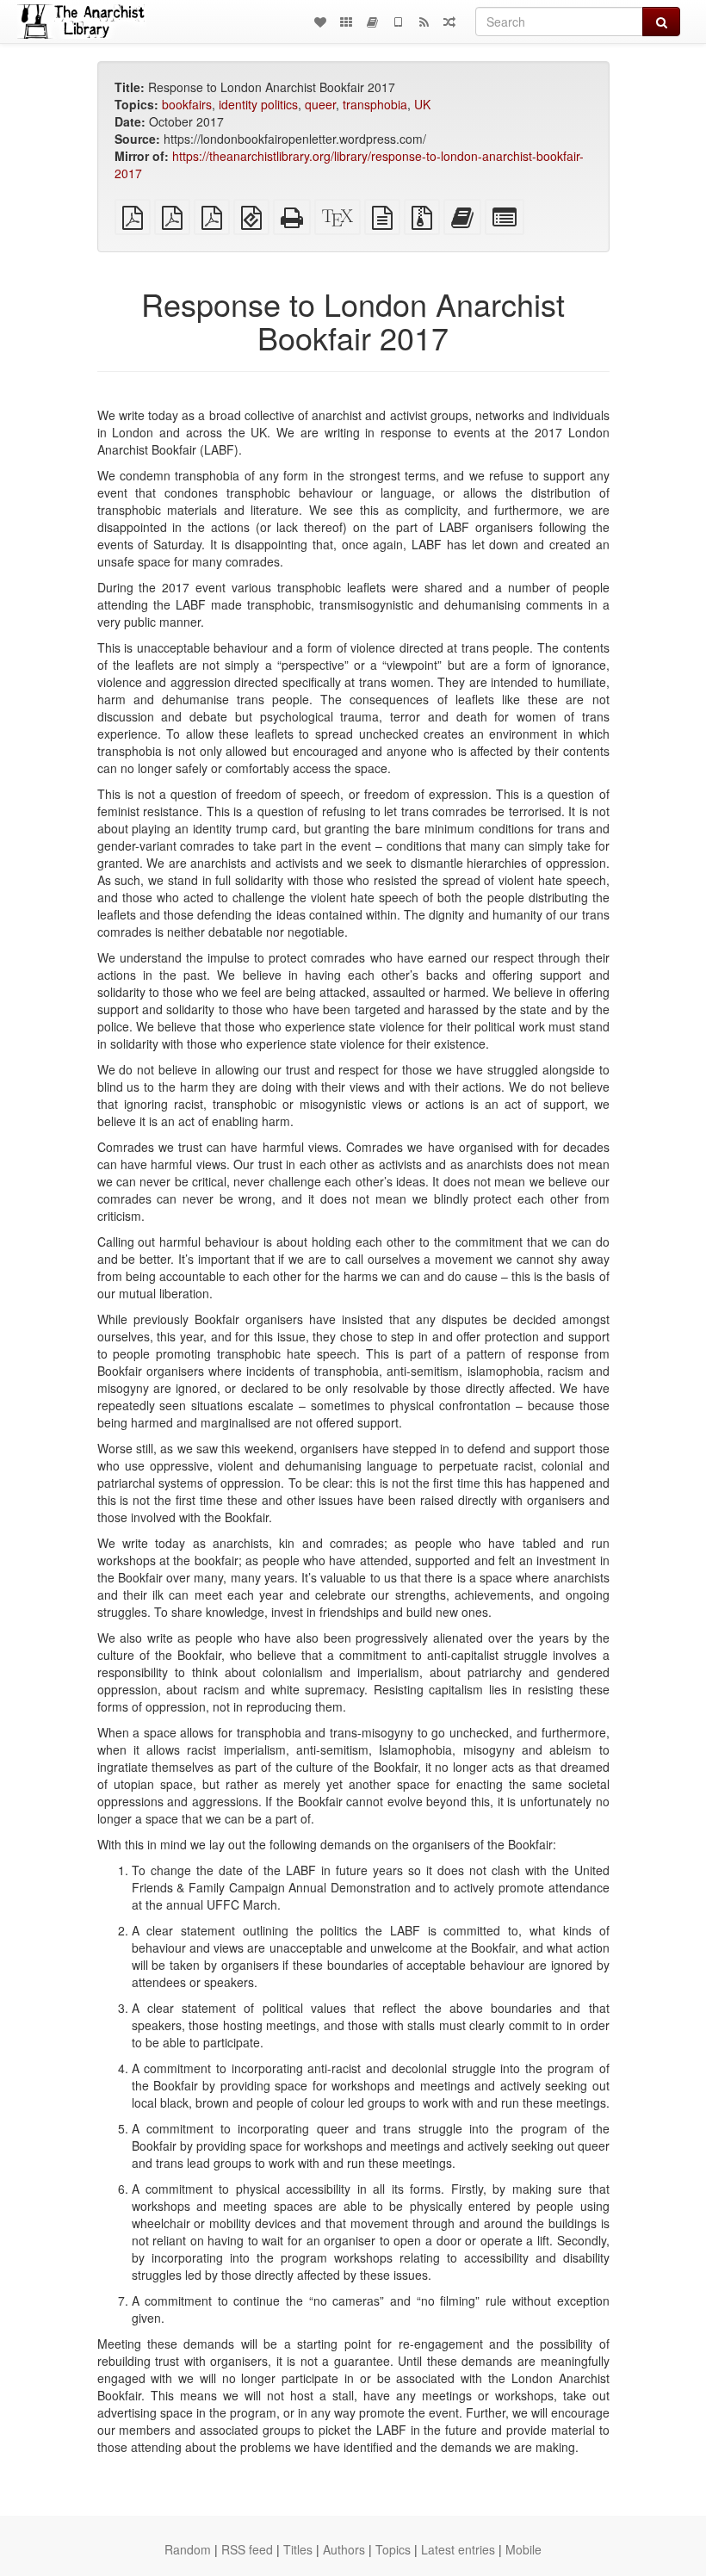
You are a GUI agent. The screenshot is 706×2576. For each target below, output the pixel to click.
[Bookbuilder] (372, 22)
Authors (344, 2549)
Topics (393, 2549)
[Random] (449, 22)
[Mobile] (398, 22)
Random (188, 2549)
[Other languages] (346, 22)
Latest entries (458, 2549)
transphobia (375, 104)
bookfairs (187, 104)
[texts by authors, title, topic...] (320, 22)
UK (422, 104)
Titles (298, 2549)
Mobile (523, 2549)
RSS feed (247, 2549)
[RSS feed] (424, 22)
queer (320, 104)
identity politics (258, 104)
